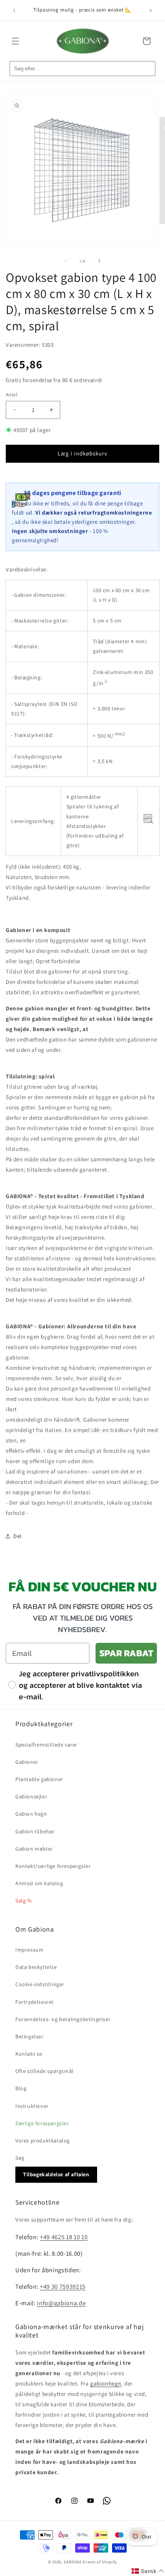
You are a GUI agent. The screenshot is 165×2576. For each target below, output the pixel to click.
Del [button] (18, 1536)
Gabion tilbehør (35, 1831)
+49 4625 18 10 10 (64, 2237)
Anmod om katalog (39, 1883)
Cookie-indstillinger (40, 1984)
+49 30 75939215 (63, 2286)
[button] (15, 41)
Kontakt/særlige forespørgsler (53, 1866)
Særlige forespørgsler (42, 2123)
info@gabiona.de (61, 2303)
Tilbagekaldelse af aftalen (56, 2174)
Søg (20, 2158)
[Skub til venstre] (66, 261)
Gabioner (27, 1762)
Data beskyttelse (36, 1967)
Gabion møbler (34, 1849)
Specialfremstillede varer (46, 1745)
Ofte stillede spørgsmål (45, 2071)
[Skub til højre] (99, 261)
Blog (21, 2088)
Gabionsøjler (31, 1796)
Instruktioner (32, 2106)
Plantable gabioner (39, 1779)
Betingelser (30, 2036)
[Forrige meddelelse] (14, 10)
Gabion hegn (31, 1814)
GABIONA (73, 2562)
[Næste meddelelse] (151, 10)
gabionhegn (106, 2383)
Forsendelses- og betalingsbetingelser (63, 2019)
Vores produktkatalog (43, 2141)
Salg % (24, 1901)
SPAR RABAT (126, 1653)
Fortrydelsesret (35, 2002)
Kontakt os (29, 2054)
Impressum (29, 1950)
